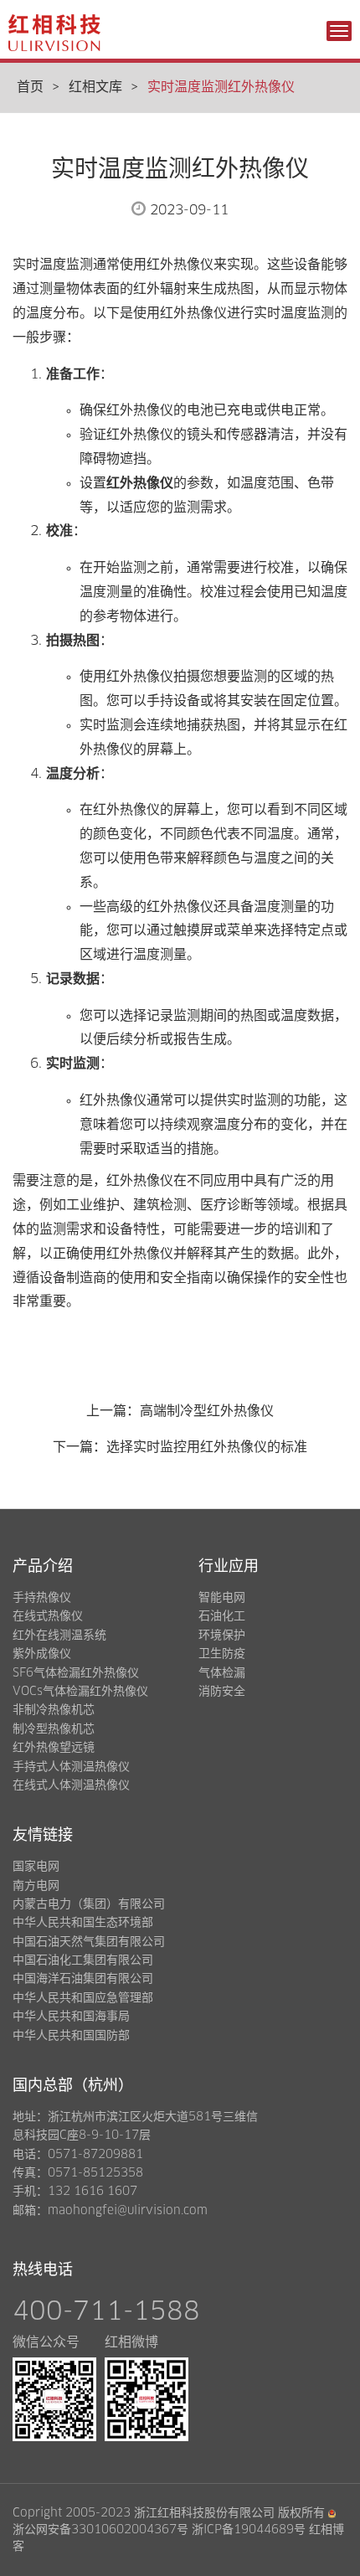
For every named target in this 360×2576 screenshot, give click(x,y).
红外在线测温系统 (59, 1636)
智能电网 (222, 1598)
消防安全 (222, 1692)
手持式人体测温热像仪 (71, 1767)
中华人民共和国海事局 (71, 2017)
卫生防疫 (222, 1654)
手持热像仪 (42, 1598)
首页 (30, 87)
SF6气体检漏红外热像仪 (76, 1673)
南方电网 (36, 1886)
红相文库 (95, 87)
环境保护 (222, 1636)
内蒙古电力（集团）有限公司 (89, 1904)
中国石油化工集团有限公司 (83, 1960)
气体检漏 (222, 1673)
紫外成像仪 (42, 1654)
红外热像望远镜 (54, 1748)
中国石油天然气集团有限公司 (89, 1942)
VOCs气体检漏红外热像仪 (80, 1692)
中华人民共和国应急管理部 (83, 1998)
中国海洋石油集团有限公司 (83, 1979)
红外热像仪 (140, 483)
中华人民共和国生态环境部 (83, 1923)
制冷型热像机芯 (54, 1729)
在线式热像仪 (48, 1616)
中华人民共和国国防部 (71, 2036)
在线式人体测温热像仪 (71, 1785)
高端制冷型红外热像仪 (207, 1411)
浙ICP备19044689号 (249, 2530)
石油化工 (222, 1616)
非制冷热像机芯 (54, 1710)
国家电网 (36, 1867)
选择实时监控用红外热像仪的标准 (207, 1447)
